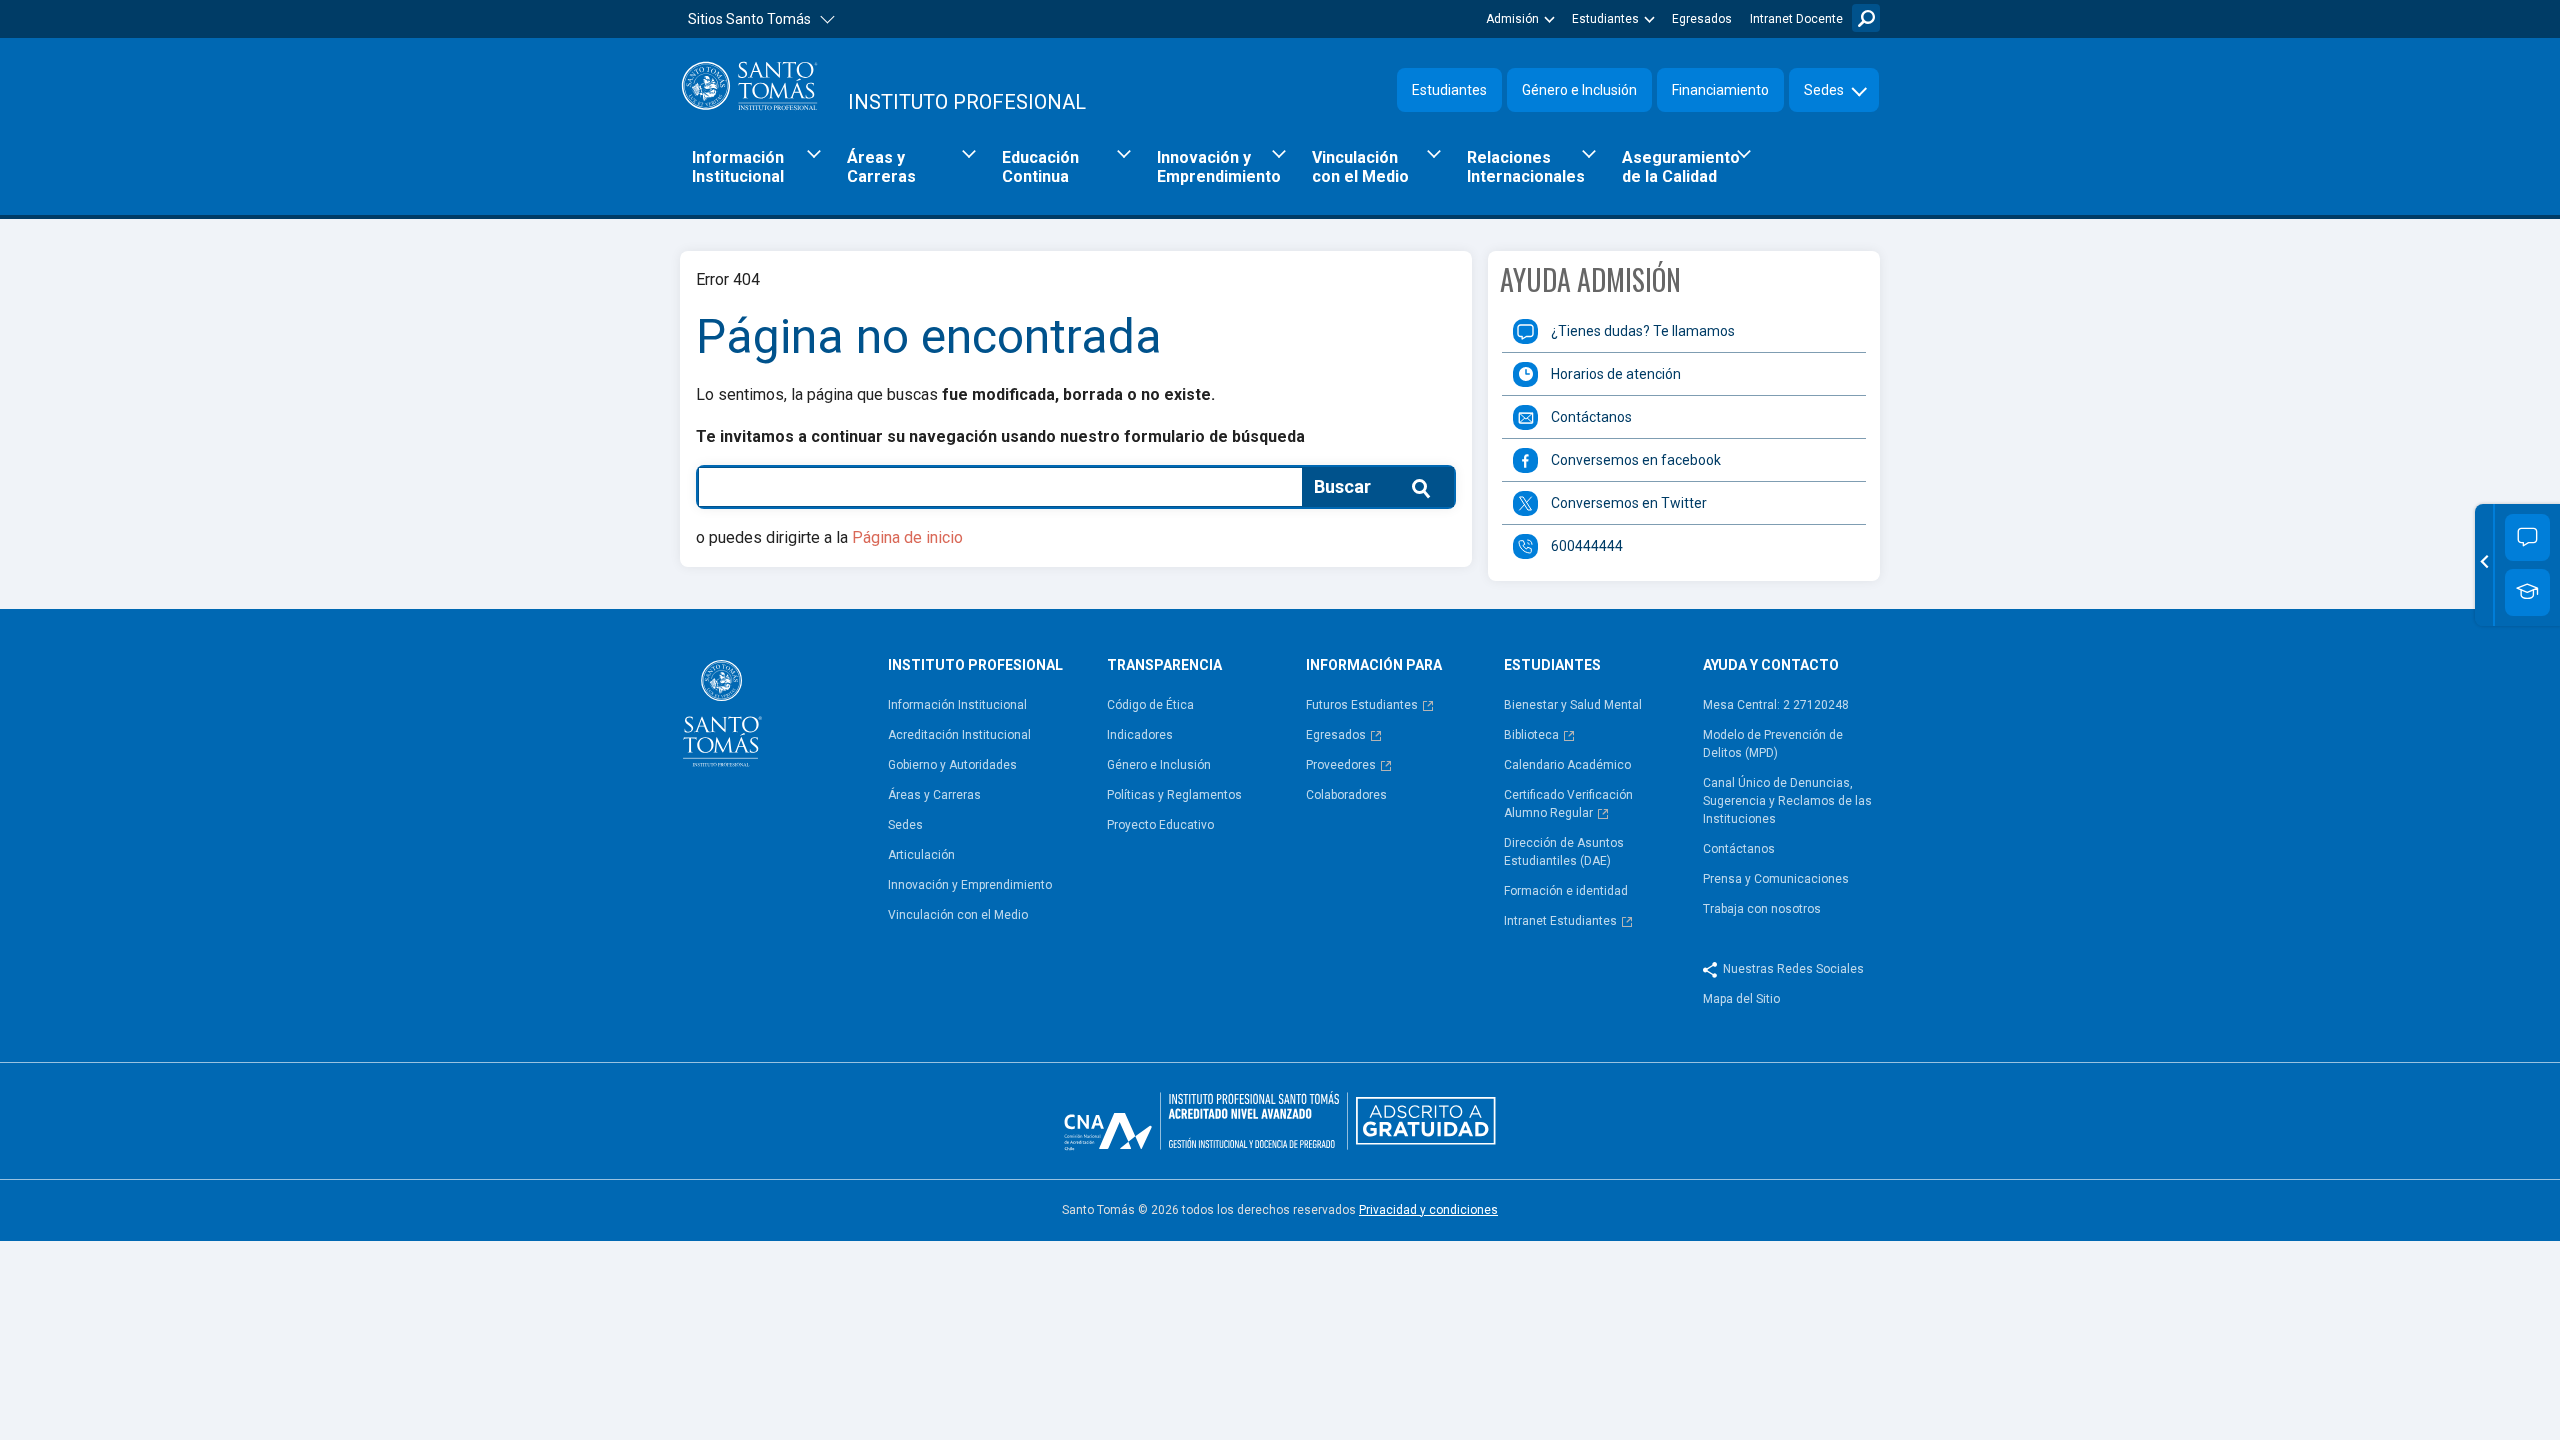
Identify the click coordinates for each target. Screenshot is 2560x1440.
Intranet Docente (1796, 19)
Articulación (921, 855)
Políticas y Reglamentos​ (1174, 795)
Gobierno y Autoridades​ (952, 765)
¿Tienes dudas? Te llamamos (1643, 331)
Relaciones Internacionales (1526, 167)
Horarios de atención (1616, 374)
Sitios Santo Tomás (749, 19)
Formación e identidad (1566, 891)
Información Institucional (738, 167)
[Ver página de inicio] (750, 85)
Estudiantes (1605, 19)
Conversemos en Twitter (1629, 503)
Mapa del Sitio (1741, 999)
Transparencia (1164, 665)
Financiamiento (1720, 90)
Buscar (1866, 18)
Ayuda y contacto (1771, 665)
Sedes (1824, 90)
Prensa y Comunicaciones (1776, 879)
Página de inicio (907, 537)
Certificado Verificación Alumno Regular (1568, 804)
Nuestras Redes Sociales (1793, 969)
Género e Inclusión (1579, 90)
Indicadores (1140, 735)
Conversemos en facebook (1636, 460)
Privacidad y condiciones (1428, 1210)
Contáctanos (1591, 417)
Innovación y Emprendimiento (1219, 167)
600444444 (1587, 546)
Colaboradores (1346, 795)
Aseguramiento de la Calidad (1681, 167)
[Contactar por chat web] (2527, 537)
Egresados (1702, 19)
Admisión (1512, 19)
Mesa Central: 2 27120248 (1776, 705)
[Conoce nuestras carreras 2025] (2527, 592)
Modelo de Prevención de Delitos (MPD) (1773, 744)
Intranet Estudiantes (1560, 921)
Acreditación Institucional (959, 735)
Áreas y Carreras (881, 167)
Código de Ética (1150, 705)
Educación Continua (1040, 167)
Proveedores (1341, 765)
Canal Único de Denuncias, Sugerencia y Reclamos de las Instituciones (1787, 801)
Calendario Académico (1567, 765)
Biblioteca (1531, 735)
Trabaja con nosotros (1762, 909)
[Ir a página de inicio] (776, 713)
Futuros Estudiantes (1362, 705)
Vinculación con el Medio (1360, 167)
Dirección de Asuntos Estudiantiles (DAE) (1564, 852)
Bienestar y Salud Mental (1573, 705)
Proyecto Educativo (1160, 825)
